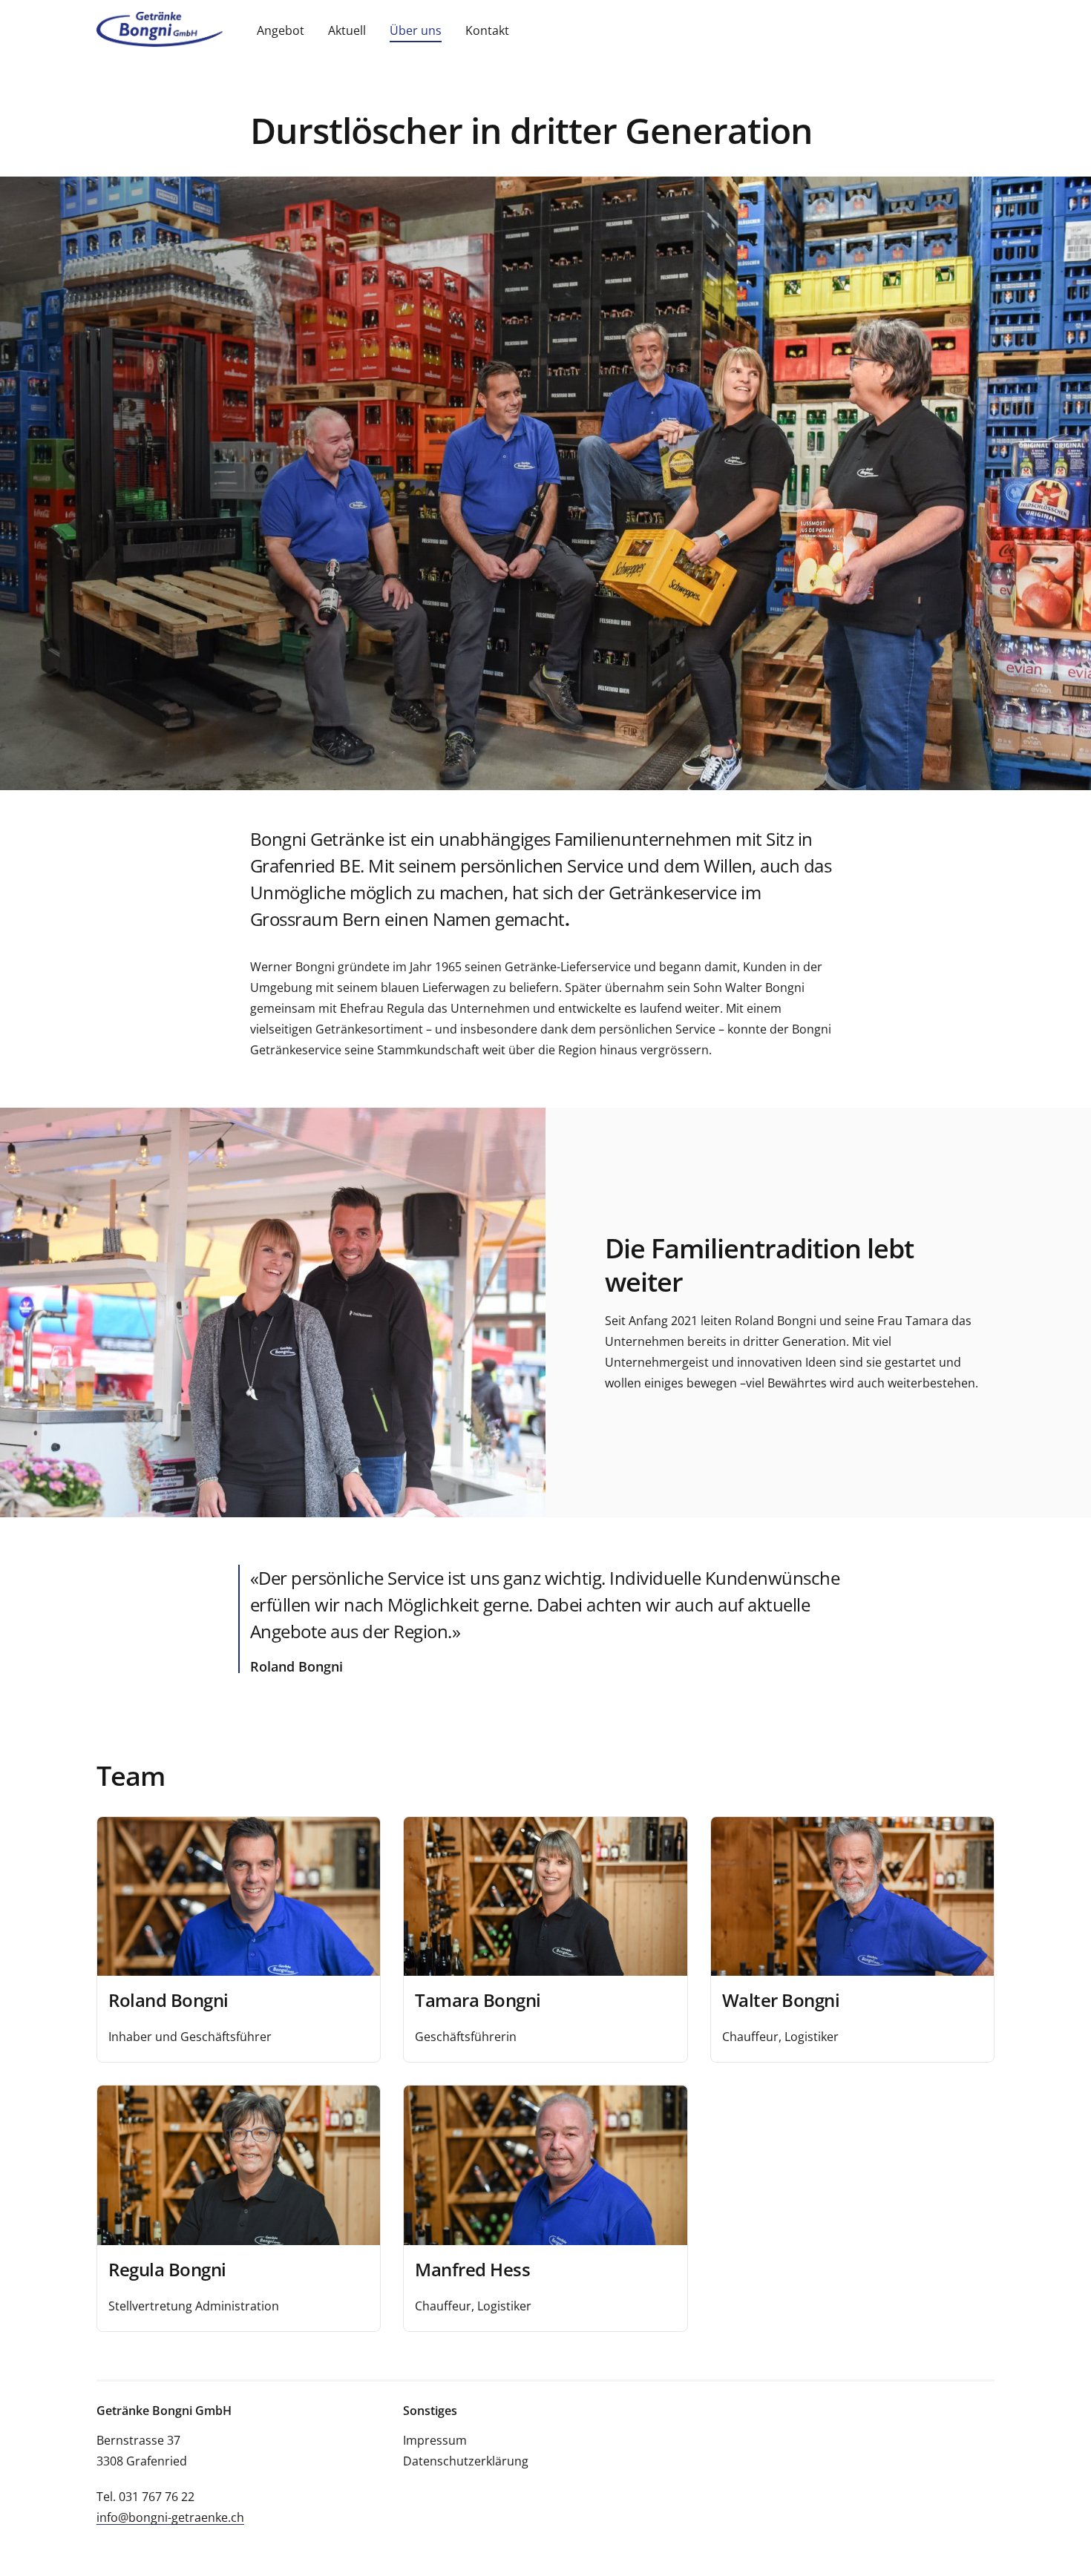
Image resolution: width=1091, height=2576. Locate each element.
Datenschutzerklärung (466, 2461)
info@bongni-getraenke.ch (170, 2517)
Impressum (435, 2440)
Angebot (281, 30)
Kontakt (487, 30)
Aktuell (347, 30)
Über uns (416, 30)
